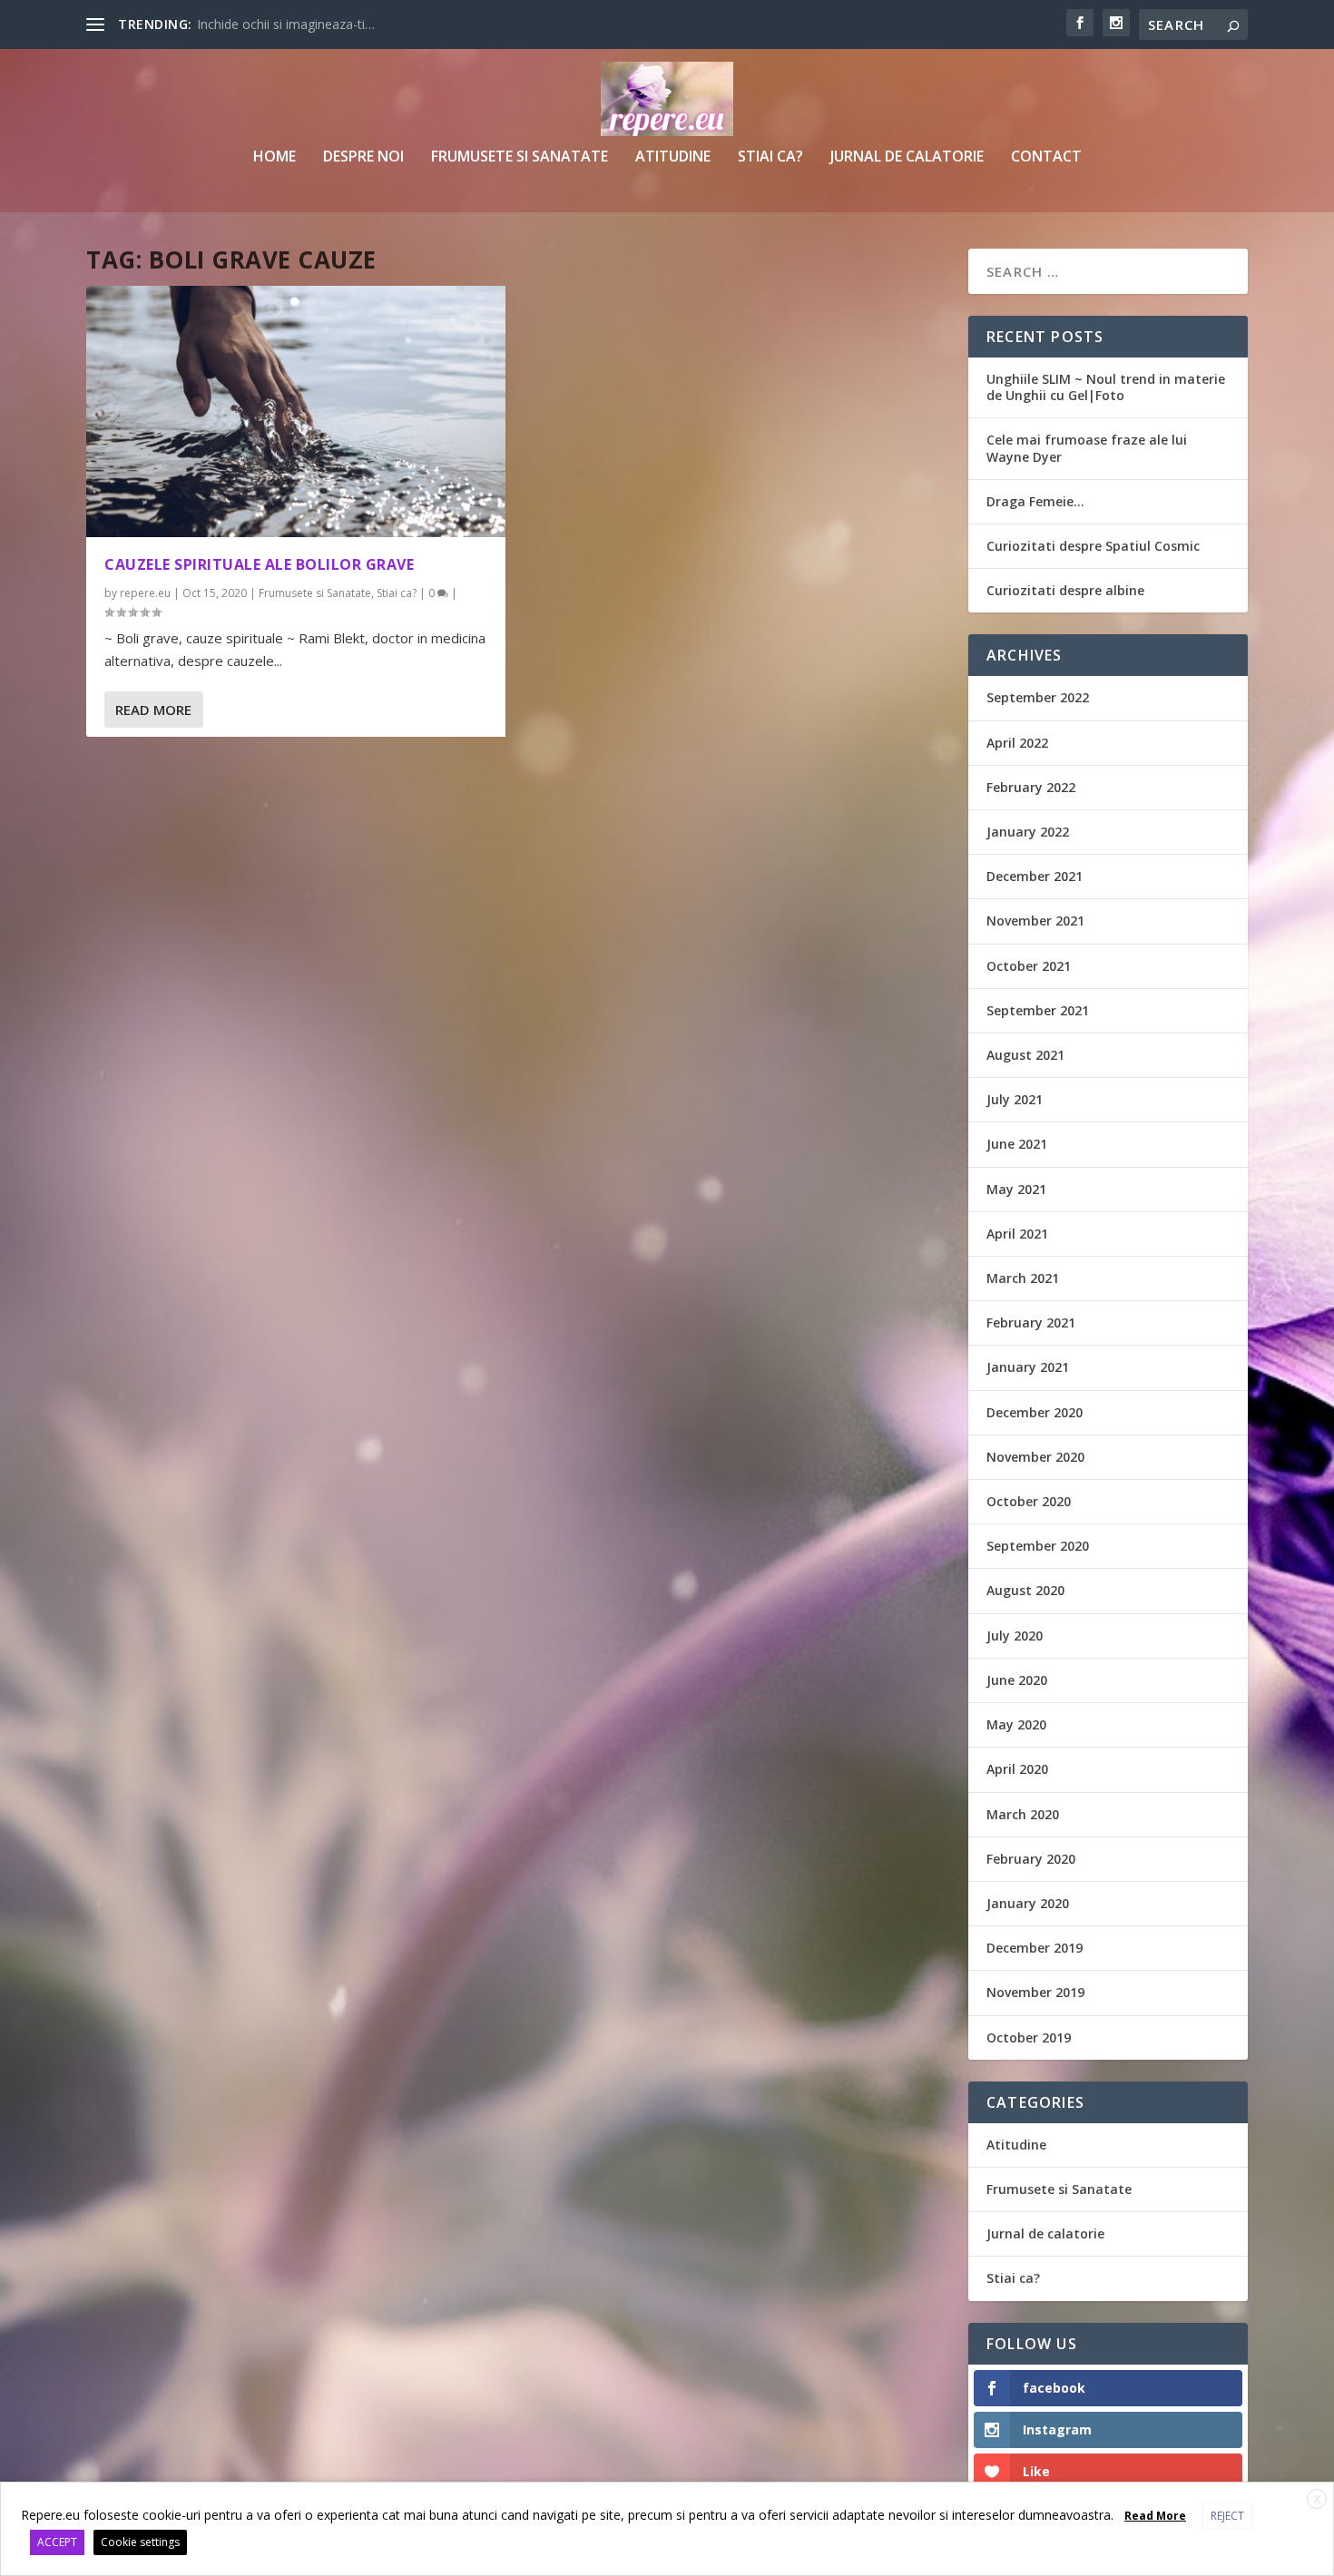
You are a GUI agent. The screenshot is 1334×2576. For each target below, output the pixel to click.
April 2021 (1017, 1234)
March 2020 (1023, 1814)
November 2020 (1035, 1457)
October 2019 (1029, 2037)
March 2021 (1023, 1278)
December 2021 (1035, 876)
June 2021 (1017, 1144)
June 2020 (1017, 1680)
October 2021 (1029, 966)
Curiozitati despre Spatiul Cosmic (1093, 546)
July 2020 (1015, 1636)
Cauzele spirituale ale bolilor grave (259, 564)
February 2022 (1031, 787)
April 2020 (1017, 1769)
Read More (153, 710)
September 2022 (1038, 697)
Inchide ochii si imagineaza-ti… (286, 24)
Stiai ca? (770, 157)
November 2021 (1035, 921)
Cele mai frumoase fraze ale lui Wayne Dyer (1087, 448)
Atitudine (673, 157)
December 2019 (1035, 1948)
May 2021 (1016, 1189)
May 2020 (1016, 1724)
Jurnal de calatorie (907, 157)
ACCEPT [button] (57, 2542)
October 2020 (1029, 1501)
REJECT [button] (1227, 2516)
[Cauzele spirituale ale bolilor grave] (296, 411)
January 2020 (1028, 1903)
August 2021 (1025, 1055)
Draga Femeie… (1035, 501)
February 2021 (1031, 1322)
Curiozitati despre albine (1065, 590)
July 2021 (1015, 1099)
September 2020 (1038, 1546)
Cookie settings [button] (140, 2542)
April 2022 (1017, 743)
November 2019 (1035, 1992)
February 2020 (1031, 1859)
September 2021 (1038, 1010)
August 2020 (1025, 1590)
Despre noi (363, 157)
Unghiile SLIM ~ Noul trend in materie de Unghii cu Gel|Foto (1106, 387)
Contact (1046, 157)
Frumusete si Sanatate (520, 157)
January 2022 (1028, 832)
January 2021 (1028, 1367)
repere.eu (145, 593)
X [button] (1317, 2499)
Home (275, 157)
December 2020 (1035, 1412)
